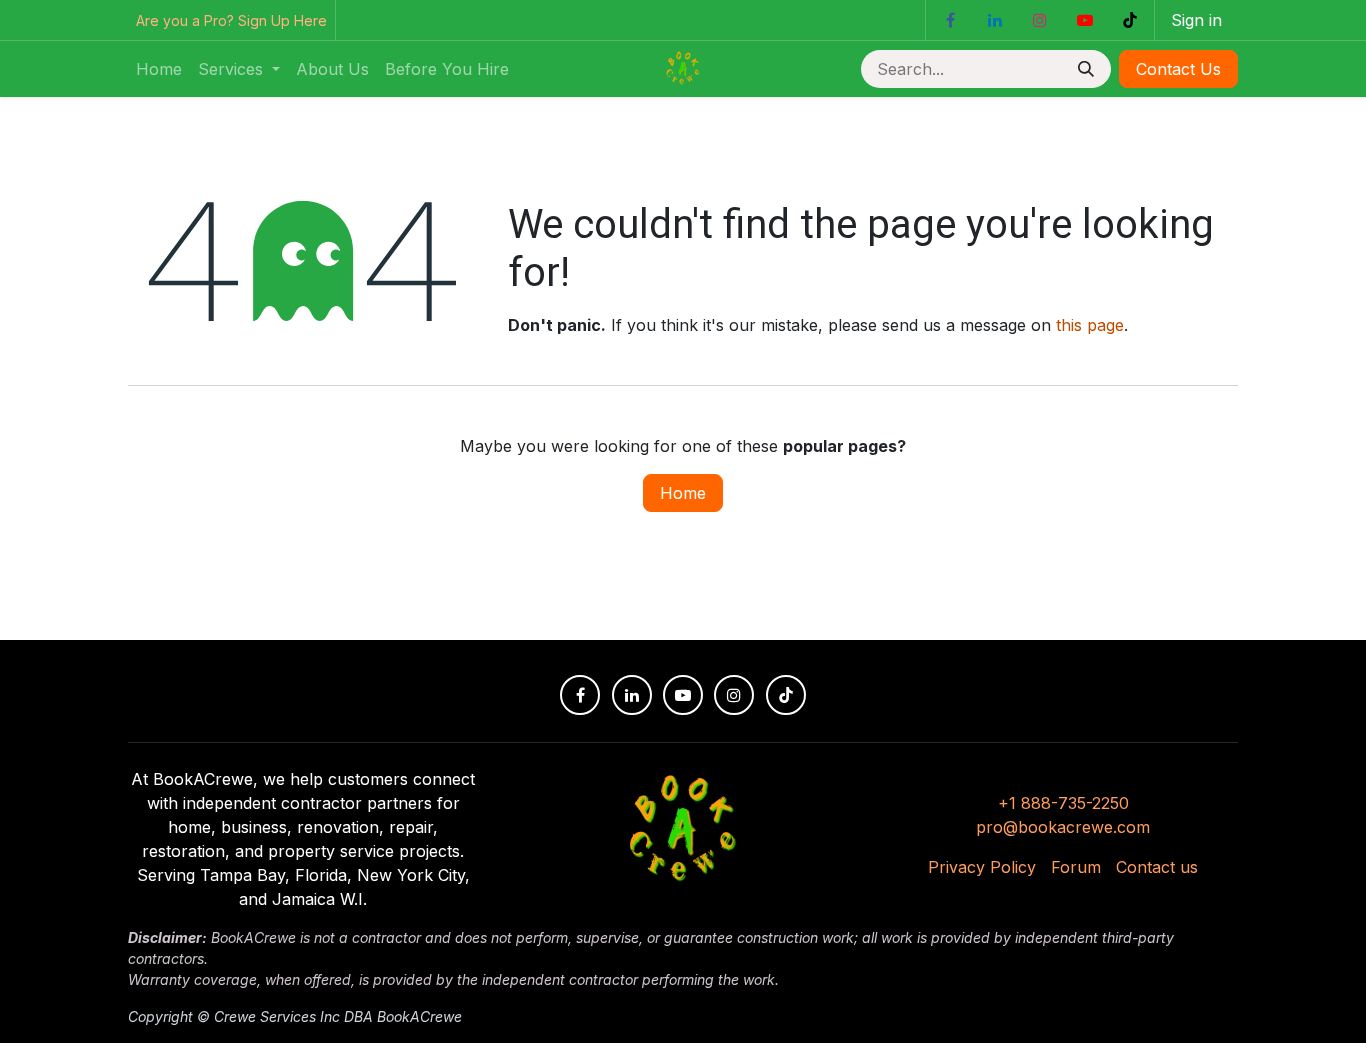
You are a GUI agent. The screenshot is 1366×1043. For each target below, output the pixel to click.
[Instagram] (1040, 20)
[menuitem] (159, 69)
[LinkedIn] (995, 20)
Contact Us (1178, 69)
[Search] (1088, 69)
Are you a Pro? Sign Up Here (231, 20)
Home (683, 493)
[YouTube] (1085, 20)
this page (1090, 325)
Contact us (1157, 867)
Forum (1076, 867)
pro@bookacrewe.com (1063, 827)
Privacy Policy (982, 867)
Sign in (1196, 20)
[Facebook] (950, 20)
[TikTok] (1130, 20)
